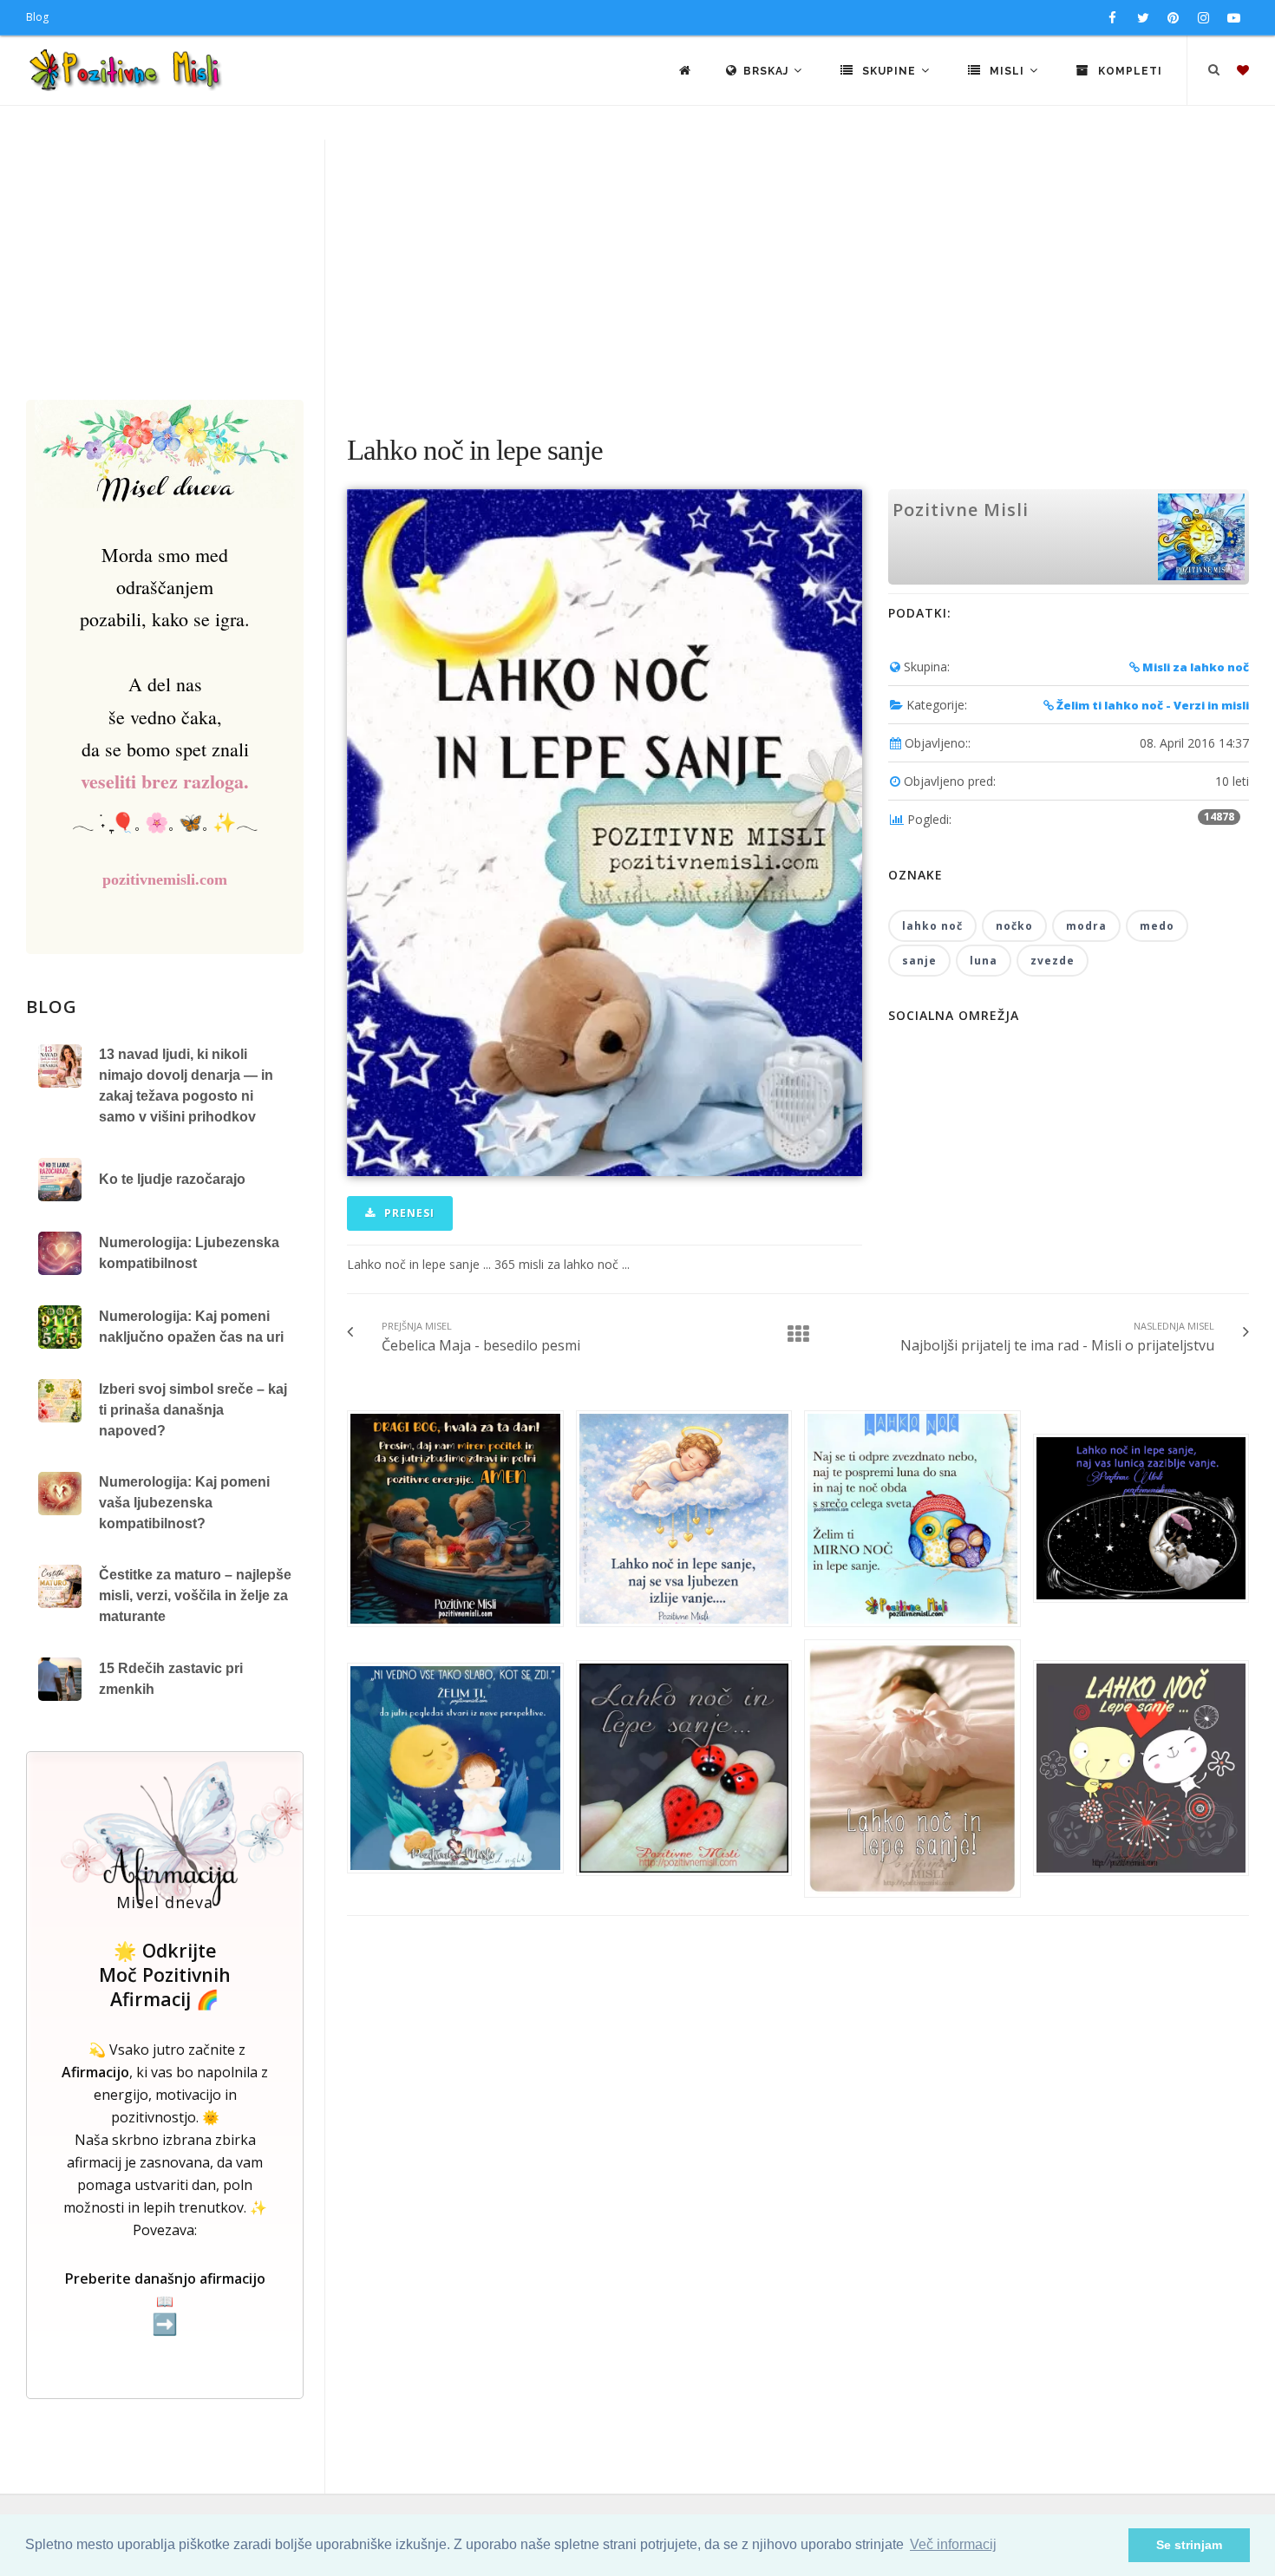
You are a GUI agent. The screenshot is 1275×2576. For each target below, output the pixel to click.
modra (1086, 926)
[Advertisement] (637, 270)
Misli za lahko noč (1194, 667)
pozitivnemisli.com (165, 879)
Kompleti (1128, 71)
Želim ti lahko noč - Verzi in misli (1151, 705)
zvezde (1053, 961)
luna (984, 961)
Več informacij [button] (953, 2544)
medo (1157, 926)
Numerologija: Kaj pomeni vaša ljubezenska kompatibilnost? (184, 1503)
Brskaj (768, 71)
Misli (1007, 71)
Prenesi (408, 1213)
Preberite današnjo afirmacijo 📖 (165, 2302)
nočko (1014, 926)
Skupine (889, 71)
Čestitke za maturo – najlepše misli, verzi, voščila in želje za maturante (195, 1595)
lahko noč (932, 926)
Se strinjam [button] (1189, 2545)
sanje (919, 961)
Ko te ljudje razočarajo (172, 1179)
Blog (37, 17)
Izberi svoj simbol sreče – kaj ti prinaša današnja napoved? (193, 1410)
